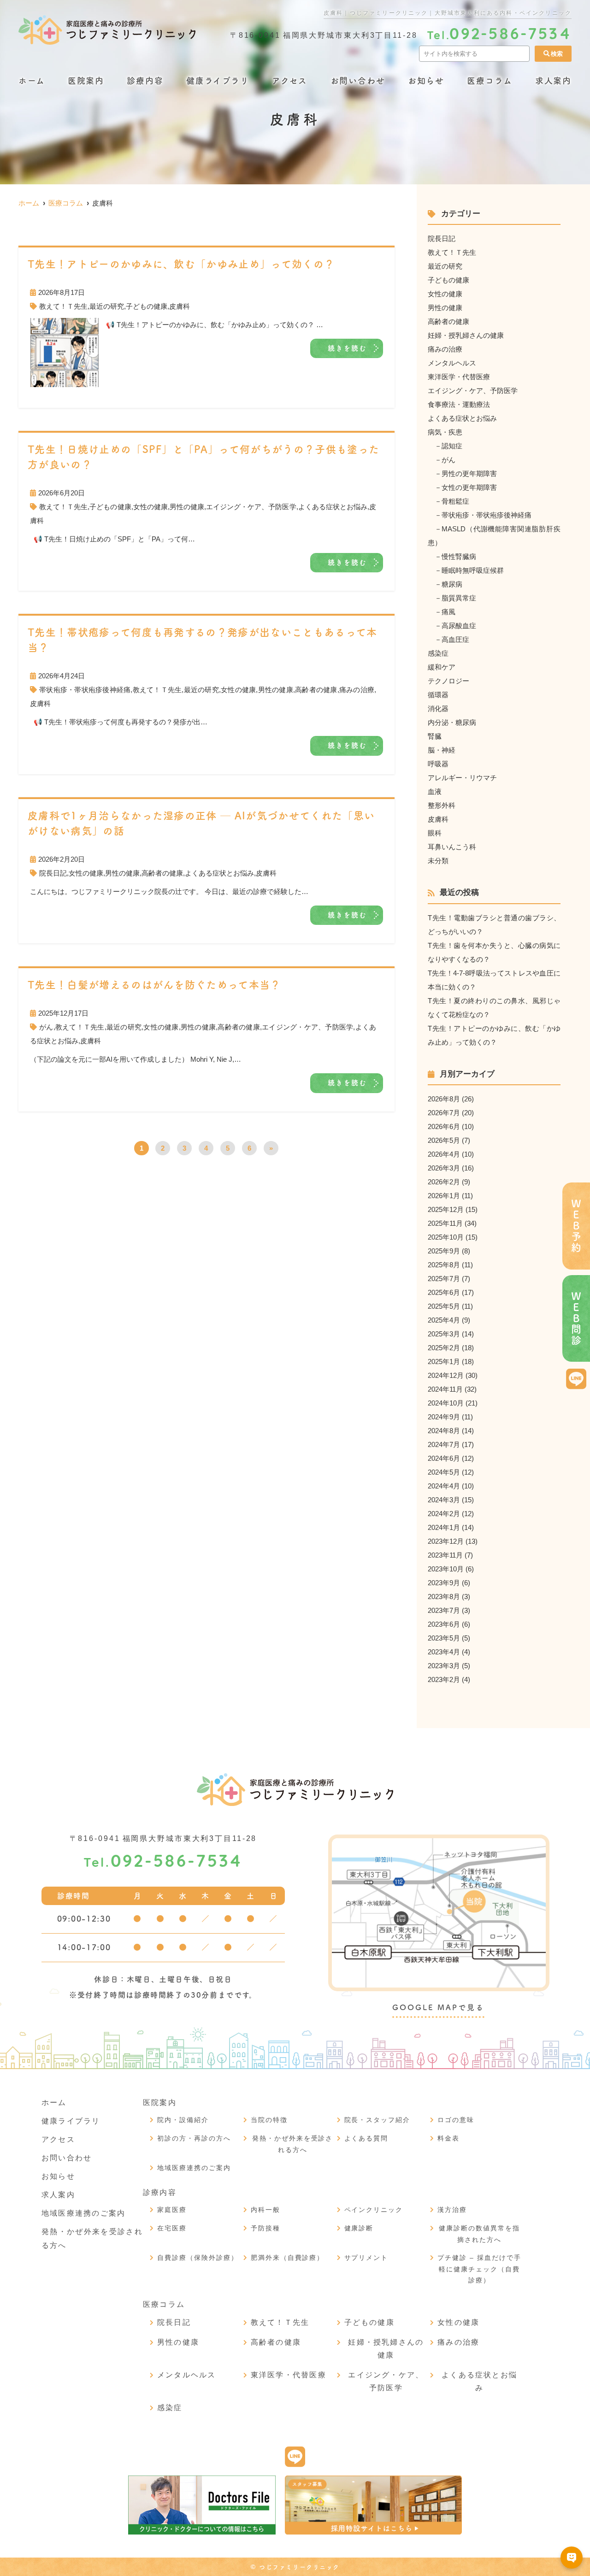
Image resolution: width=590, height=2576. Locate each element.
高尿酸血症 (459, 626)
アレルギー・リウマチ (462, 778)
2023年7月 (444, 1610)
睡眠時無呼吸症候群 (473, 570)
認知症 (452, 446)
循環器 (438, 695)
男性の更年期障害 (469, 473)
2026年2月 (444, 1182)
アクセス (290, 81)
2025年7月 (444, 1279)
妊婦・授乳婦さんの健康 (466, 335)
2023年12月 (446, 1541)
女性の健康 (150, 507)
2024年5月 (444, 1472)
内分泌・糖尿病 (452, 722)
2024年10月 (446, 1403)
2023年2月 (444, 1679)
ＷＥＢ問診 (576, 1319)
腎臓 (435, 736)
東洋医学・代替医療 (459, 377)
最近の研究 (107, 306)
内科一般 (265, 2210)
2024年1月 (444, 1527)
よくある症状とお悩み (333, 507)
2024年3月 (444, 1500)
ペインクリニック (374, 2210)
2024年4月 (444, 1486)
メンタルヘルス (452, 363)
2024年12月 (446, 1375)
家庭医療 (172, 2210)
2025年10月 (446, 1237)
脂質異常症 (459, 598)
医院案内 (86, 81)
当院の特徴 (269, 2120)
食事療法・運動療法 (459, 404)
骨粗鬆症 (455, 501)
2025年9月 (444, 1251)
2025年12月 (446, 1209)
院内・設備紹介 (183, 2120)
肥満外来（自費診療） (288, 2258)
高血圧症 (455, 639)
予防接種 (265, 2228)
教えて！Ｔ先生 (63, 306)
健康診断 (359, 2228)
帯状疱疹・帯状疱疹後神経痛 (85, 690)
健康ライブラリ (218, 81)
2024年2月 (444, 1514)
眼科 (435, 833)
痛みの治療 (357, 690)
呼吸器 (438, 764)
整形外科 (442, 805)
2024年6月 (444, 1458)
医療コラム (490, 81)
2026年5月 (444, 1140)
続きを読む (348, 348)
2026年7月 (444, 1113)
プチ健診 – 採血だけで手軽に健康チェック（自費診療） (479, 2269)
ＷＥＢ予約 (576, 1226)
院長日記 (53, 873)
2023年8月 (444, 1597)
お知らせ (426, 81)
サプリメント (366, 2258)
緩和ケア (442, 667)
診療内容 (145, 81)
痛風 (448, 612)
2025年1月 (444, 1362)
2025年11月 (445, 1223)
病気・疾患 (445, 432)
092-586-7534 (163, 1862)
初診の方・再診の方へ (194, 2138)
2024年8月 (444, 1431)
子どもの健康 (147, 306)
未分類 (438, 861)
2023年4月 (444, 1652)
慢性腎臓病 (459, 556)
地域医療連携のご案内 (83, 2213)
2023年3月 (444, 1666)
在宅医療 (172, 2228)
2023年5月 (444, 1638)
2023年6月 (444, 1624)
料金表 (448, 2138)
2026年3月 (444, 1168)
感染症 (438, 653)
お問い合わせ (358, 81)
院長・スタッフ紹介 (378, 2120)
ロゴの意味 (456, 2120)
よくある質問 (366, 2138)
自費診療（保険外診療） (198, 2258)
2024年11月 (445, 1389)
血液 (435, 791)
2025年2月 (444, 1348)
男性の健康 (187, 507)
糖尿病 (452, 584)
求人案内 (553, 81)
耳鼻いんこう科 (452, 847)
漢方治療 (452, 2210)
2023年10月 (446, 1569)
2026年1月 (444, 1196)
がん (46, 1027)
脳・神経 (442, 750)
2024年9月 (444, 1417)
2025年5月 (444, 1306)
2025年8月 (444, 1265)
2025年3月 (444, 1334)
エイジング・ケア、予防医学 (251, 507)
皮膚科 (180, 306)
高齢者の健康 (316, 690)
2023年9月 (444, 1583)
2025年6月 (444, 1292)
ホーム (32, 81)
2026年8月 (444, 1099)
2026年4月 (444, 1154)
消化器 (438, 709)
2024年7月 (444, 1444)
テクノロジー (448, 681)
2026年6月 (444, 1126)
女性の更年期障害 (469, 487)
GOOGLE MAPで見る (438, 2007)
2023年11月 (445, 1555)
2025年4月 (444, 1320)
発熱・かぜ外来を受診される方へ (293, 2144)
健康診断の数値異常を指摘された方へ (479, 2234)
